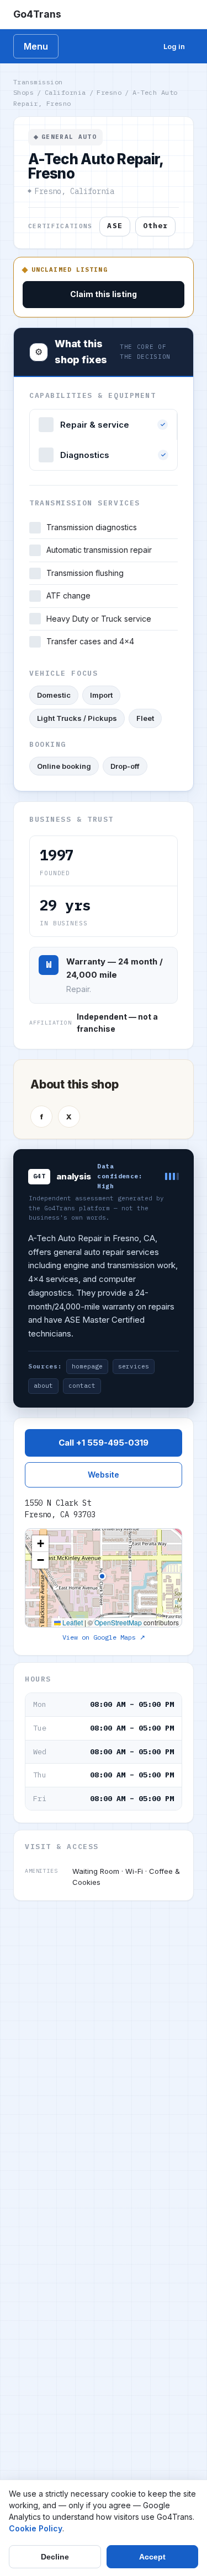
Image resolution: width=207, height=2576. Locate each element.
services (134, 1366)
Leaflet (72, 1622)
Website (104, 1475)
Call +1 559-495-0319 (104, 1443)
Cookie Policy (36, 2528)
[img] (104, 1578)
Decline (55, 2557)
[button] (40, 1544)
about (43, 1386)
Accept (152, 2557)
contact (82, 1386)
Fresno (109, 92)
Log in (174, 46)
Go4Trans (37, 14)
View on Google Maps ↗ (104, 1637)
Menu (36, 46)
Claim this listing (104, 294)
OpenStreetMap (118, 1622)
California (65, 92)
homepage (87, 1366)
